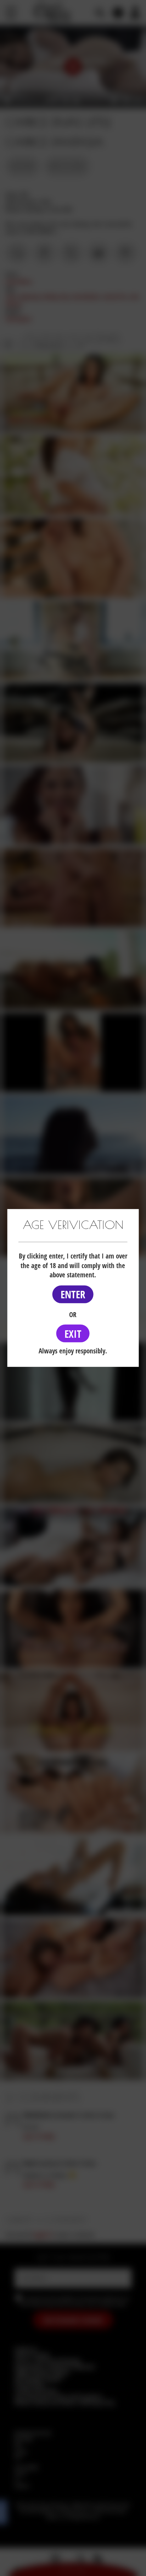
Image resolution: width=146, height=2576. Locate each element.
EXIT (73, 1333)
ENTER (73, 1294)
